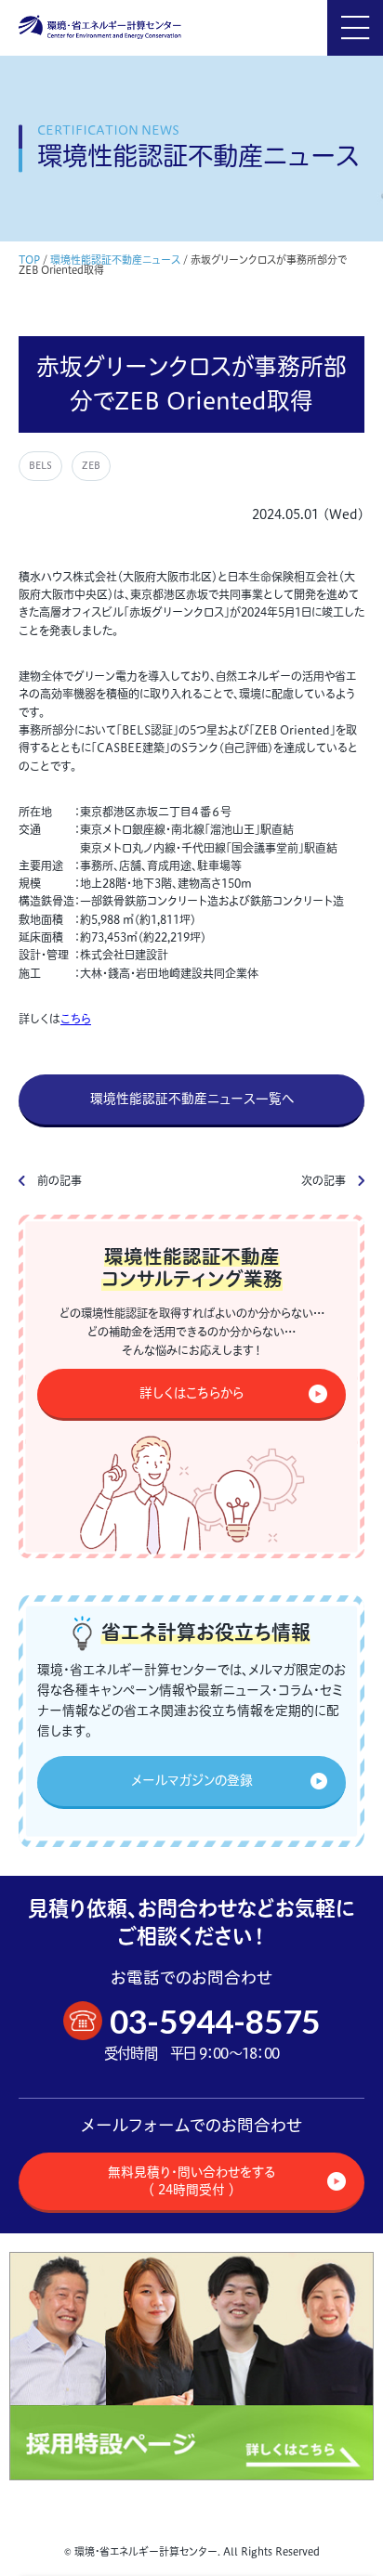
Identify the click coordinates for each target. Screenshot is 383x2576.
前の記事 (59, 1181)
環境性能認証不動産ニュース (115, 260)
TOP (29, 260)
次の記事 (324, 1181)
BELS (40, 466)
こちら (76, 1019)
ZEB (91, 466)
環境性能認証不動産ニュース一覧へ (192, 1099)
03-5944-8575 (215, 2021)
